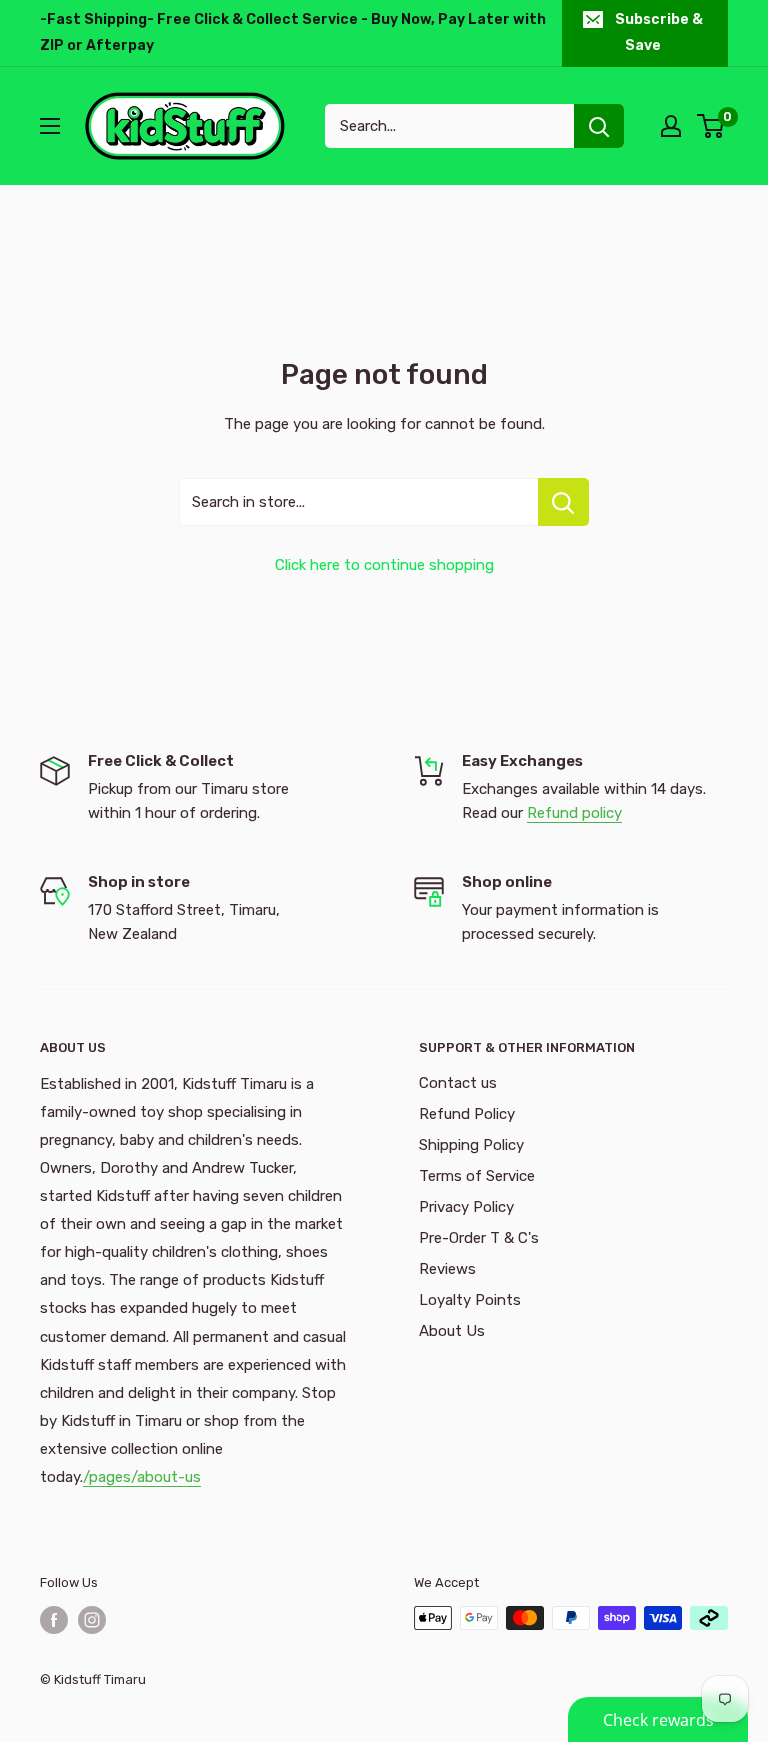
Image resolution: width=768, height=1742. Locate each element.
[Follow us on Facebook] (54, 1620)
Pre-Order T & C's (479, 1238)
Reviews (447, 1269)
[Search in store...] (563, 502)
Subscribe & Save (659, 32)
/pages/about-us (142, 1477)
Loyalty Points (470, 1300)
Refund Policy (467, 1114)
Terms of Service (477, 1176)
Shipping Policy (471, 1145)
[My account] (671, 126)
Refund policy (574, 813)
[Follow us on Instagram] (92, 1620)
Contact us (458, 1083)
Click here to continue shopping (384, 565)
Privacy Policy (466, 1207)
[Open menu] (50, 126)
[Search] (599, 126)
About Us (452, 1331)
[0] (711, 126)
